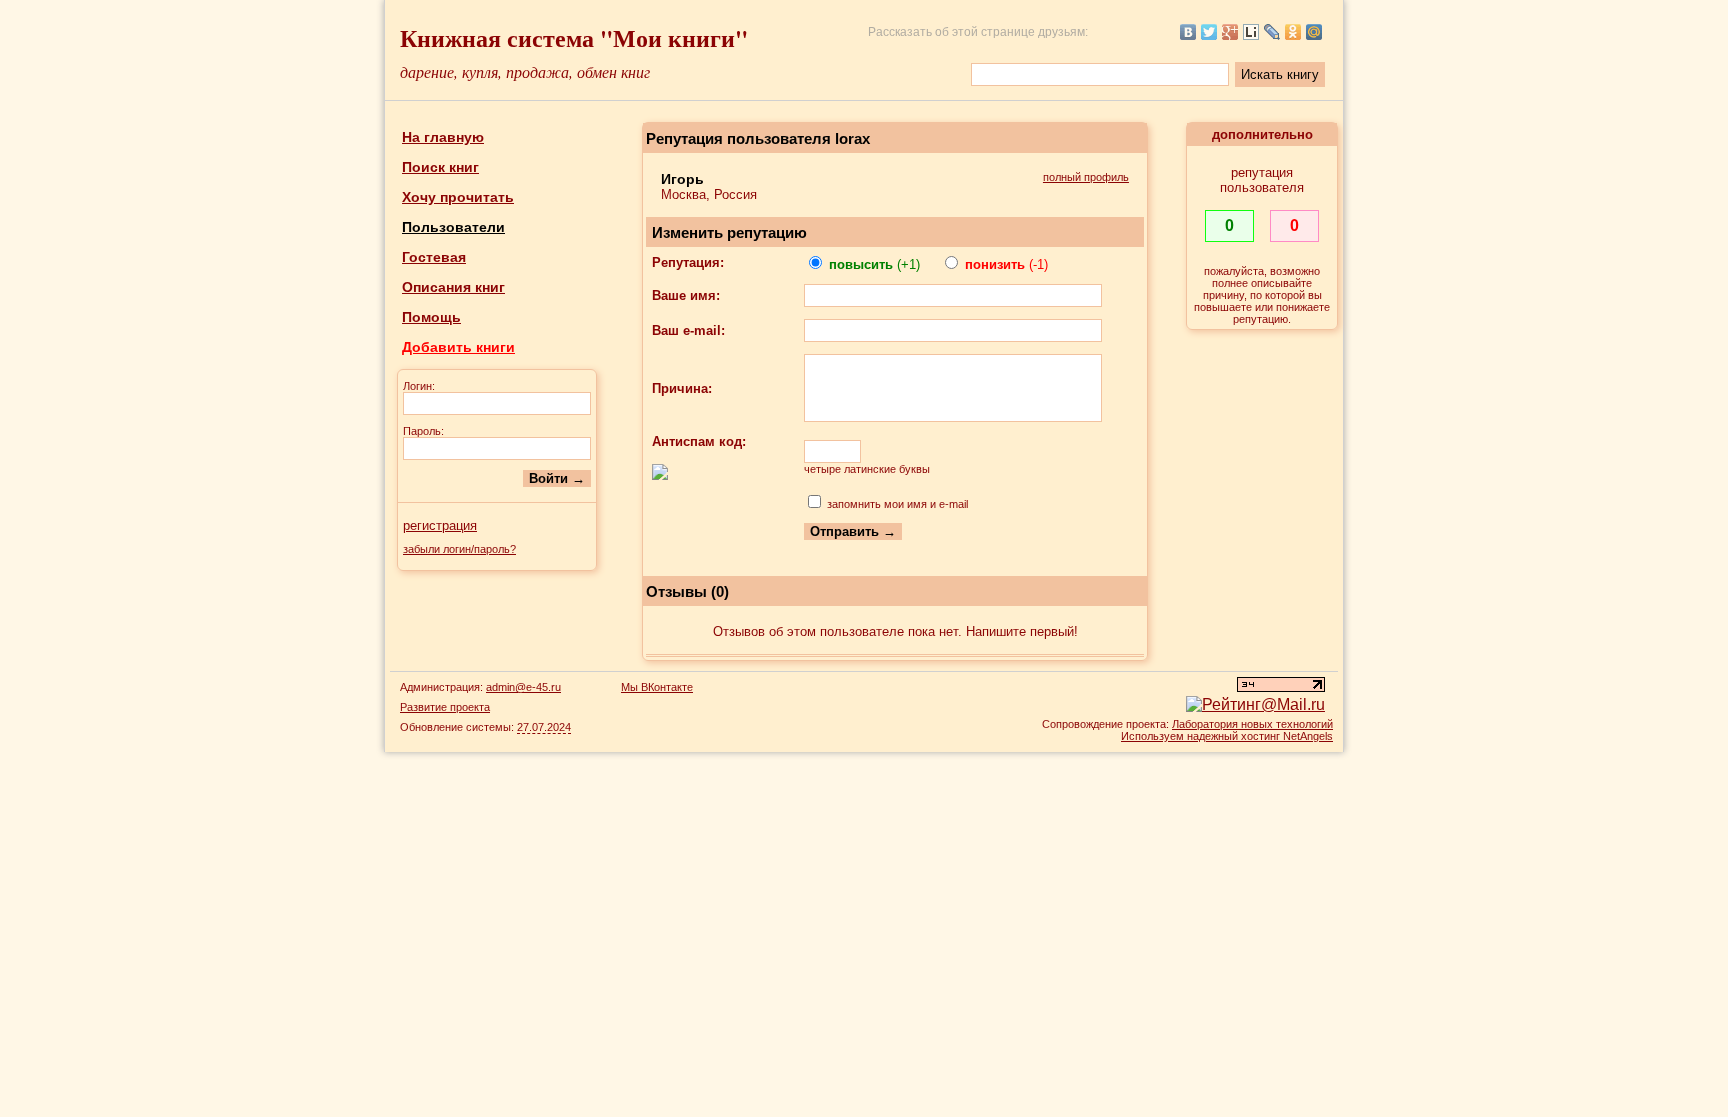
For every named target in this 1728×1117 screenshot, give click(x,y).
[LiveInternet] (1251, 32)
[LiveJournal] (1272, 32)
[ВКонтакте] (1188, 32)
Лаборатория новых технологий (1252, 724)
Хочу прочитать (458, 197)
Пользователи (453, 227)
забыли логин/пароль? (459, 549)
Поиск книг (440, 167)
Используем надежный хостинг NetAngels (1227, 736)
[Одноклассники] (1293, 32)
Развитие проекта (445, 707)
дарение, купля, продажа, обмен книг (525, 71)
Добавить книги (458, 347)
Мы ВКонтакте (657, 687)
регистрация (440, 525)
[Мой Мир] (1314, 32)
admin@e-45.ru (523, 687)
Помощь (431, 317)
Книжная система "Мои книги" (574, 37)
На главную (443, 137)
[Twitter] (1209, 32)
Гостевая (434, 257)
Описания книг (453, 287)
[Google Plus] (1230, 32)
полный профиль (1086, 177)
